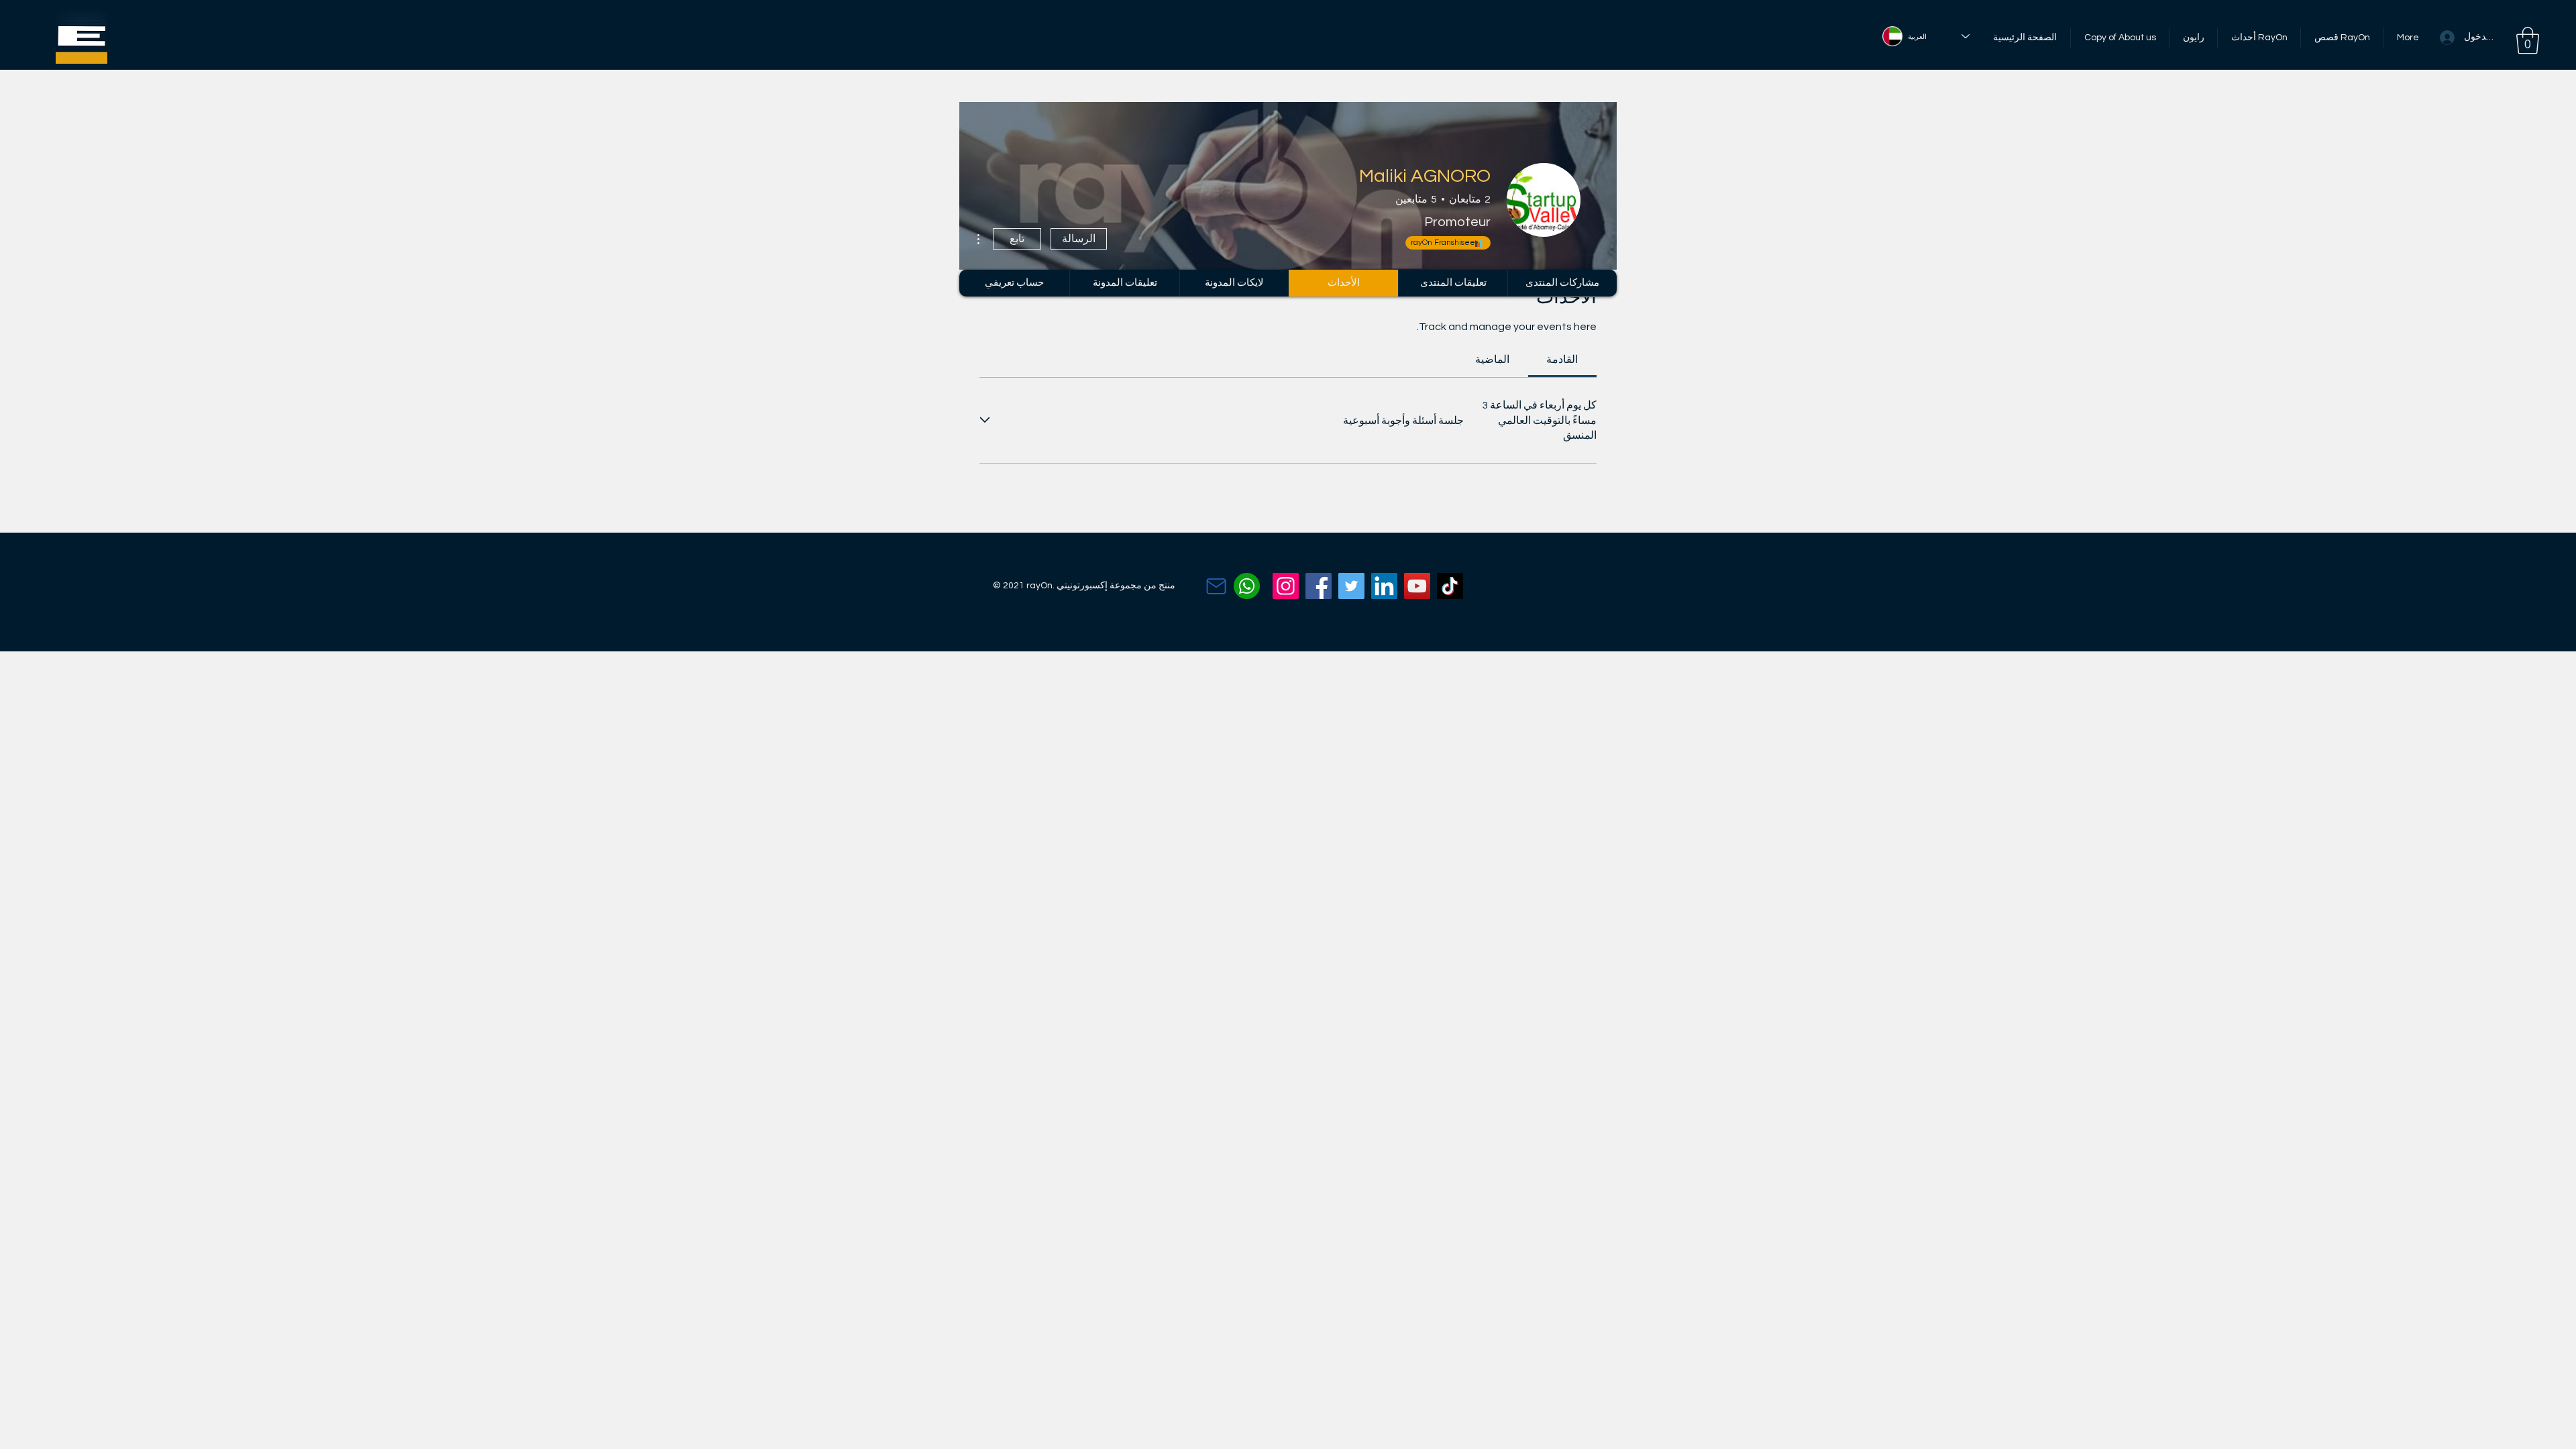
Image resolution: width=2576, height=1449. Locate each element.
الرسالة (1079, 239)
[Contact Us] (1216, 586)
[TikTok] (1450, 586)
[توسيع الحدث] (985, 420)
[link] (1562, 360)
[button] (2528, 40)
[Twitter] (1351, 586)
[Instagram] (1286, 586)
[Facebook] (1319, 586)
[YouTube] (1417, 586)
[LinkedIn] (1384, 586)
